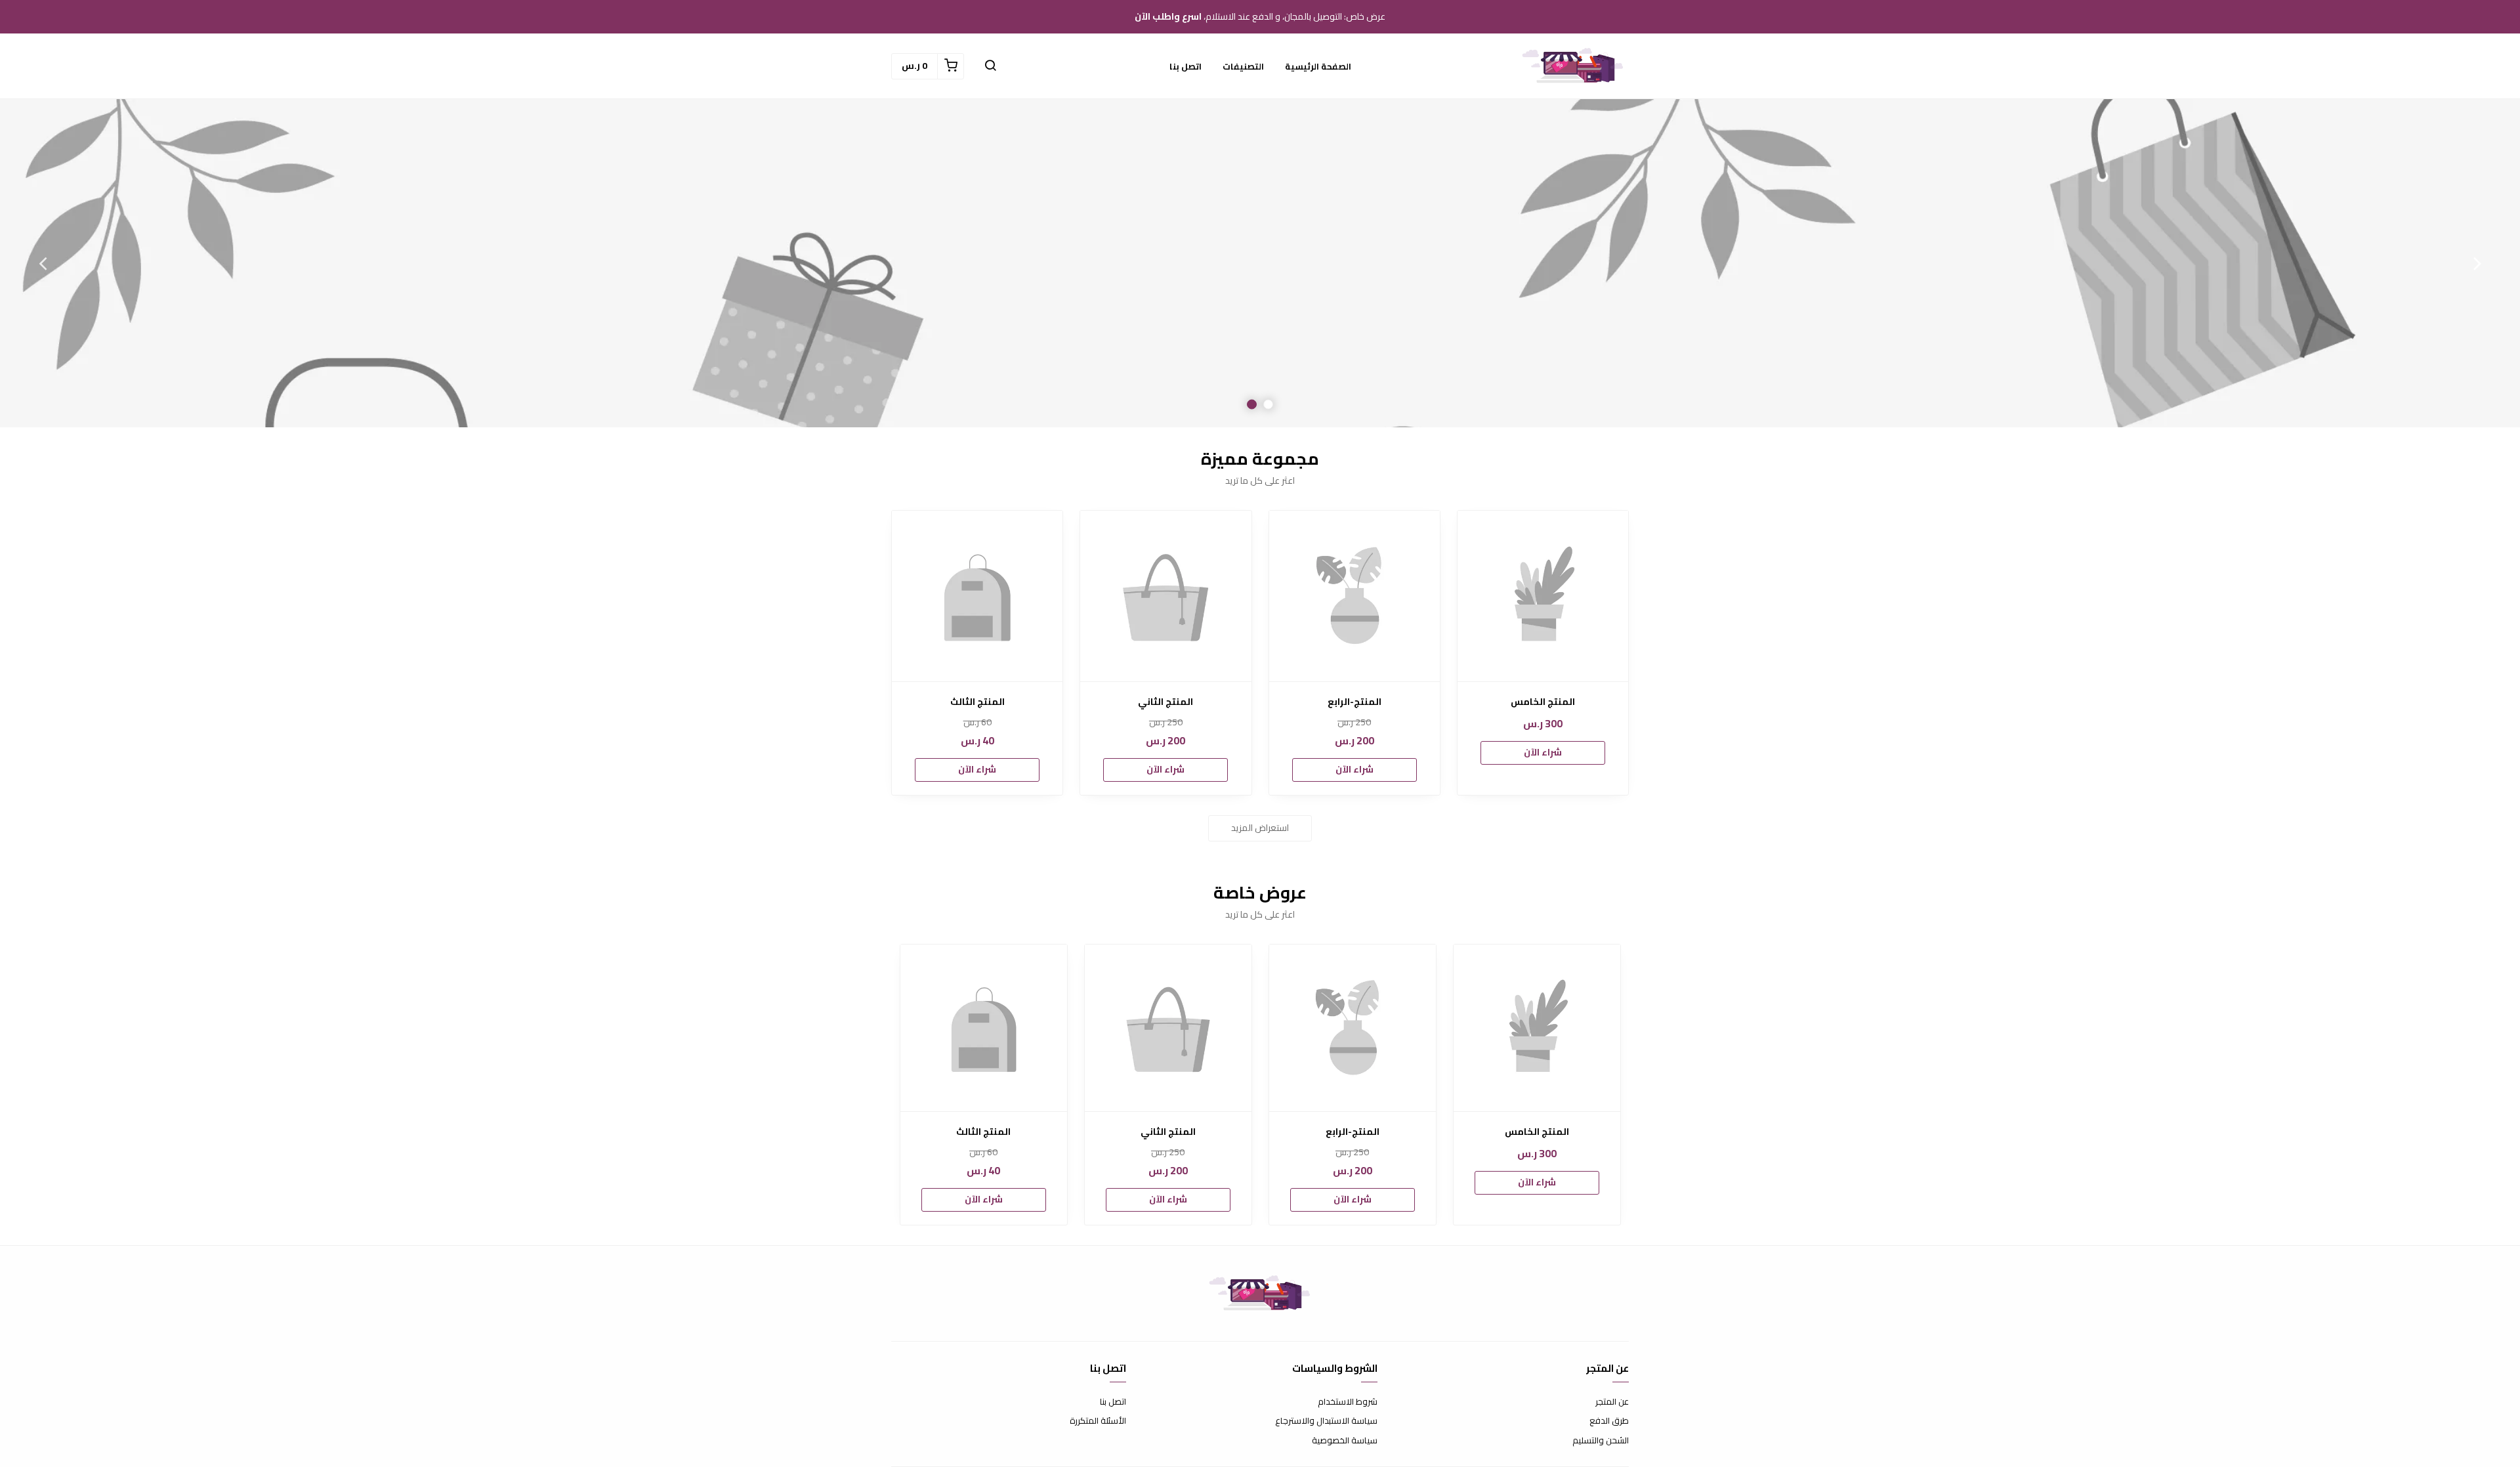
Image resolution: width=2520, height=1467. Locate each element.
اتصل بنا (1186, 66)
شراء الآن (1543, 752)
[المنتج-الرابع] (1354, 596)
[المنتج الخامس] (1543, 596)
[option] (1260, 263)
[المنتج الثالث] (977, 596)
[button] (990, 66)
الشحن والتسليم (1601, 1441)
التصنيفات (1243, 66)
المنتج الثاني (1165, 702)
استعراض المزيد (1260, 828)
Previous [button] (2477, 263)
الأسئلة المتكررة (1098, 1421)
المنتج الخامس (1543, 702)
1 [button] (1268, 405)
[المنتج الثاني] (1165, 596)
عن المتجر (1612, 1402)
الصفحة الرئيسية (1318, 66)
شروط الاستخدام (1348, 1402)
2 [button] (1252, 405)
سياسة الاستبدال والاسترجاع (1326, 1421)
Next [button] (43, 263)
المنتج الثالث (977, 702)
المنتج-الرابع (1354, 702)
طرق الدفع (1609, 1421)
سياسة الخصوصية (1345, 1441)
